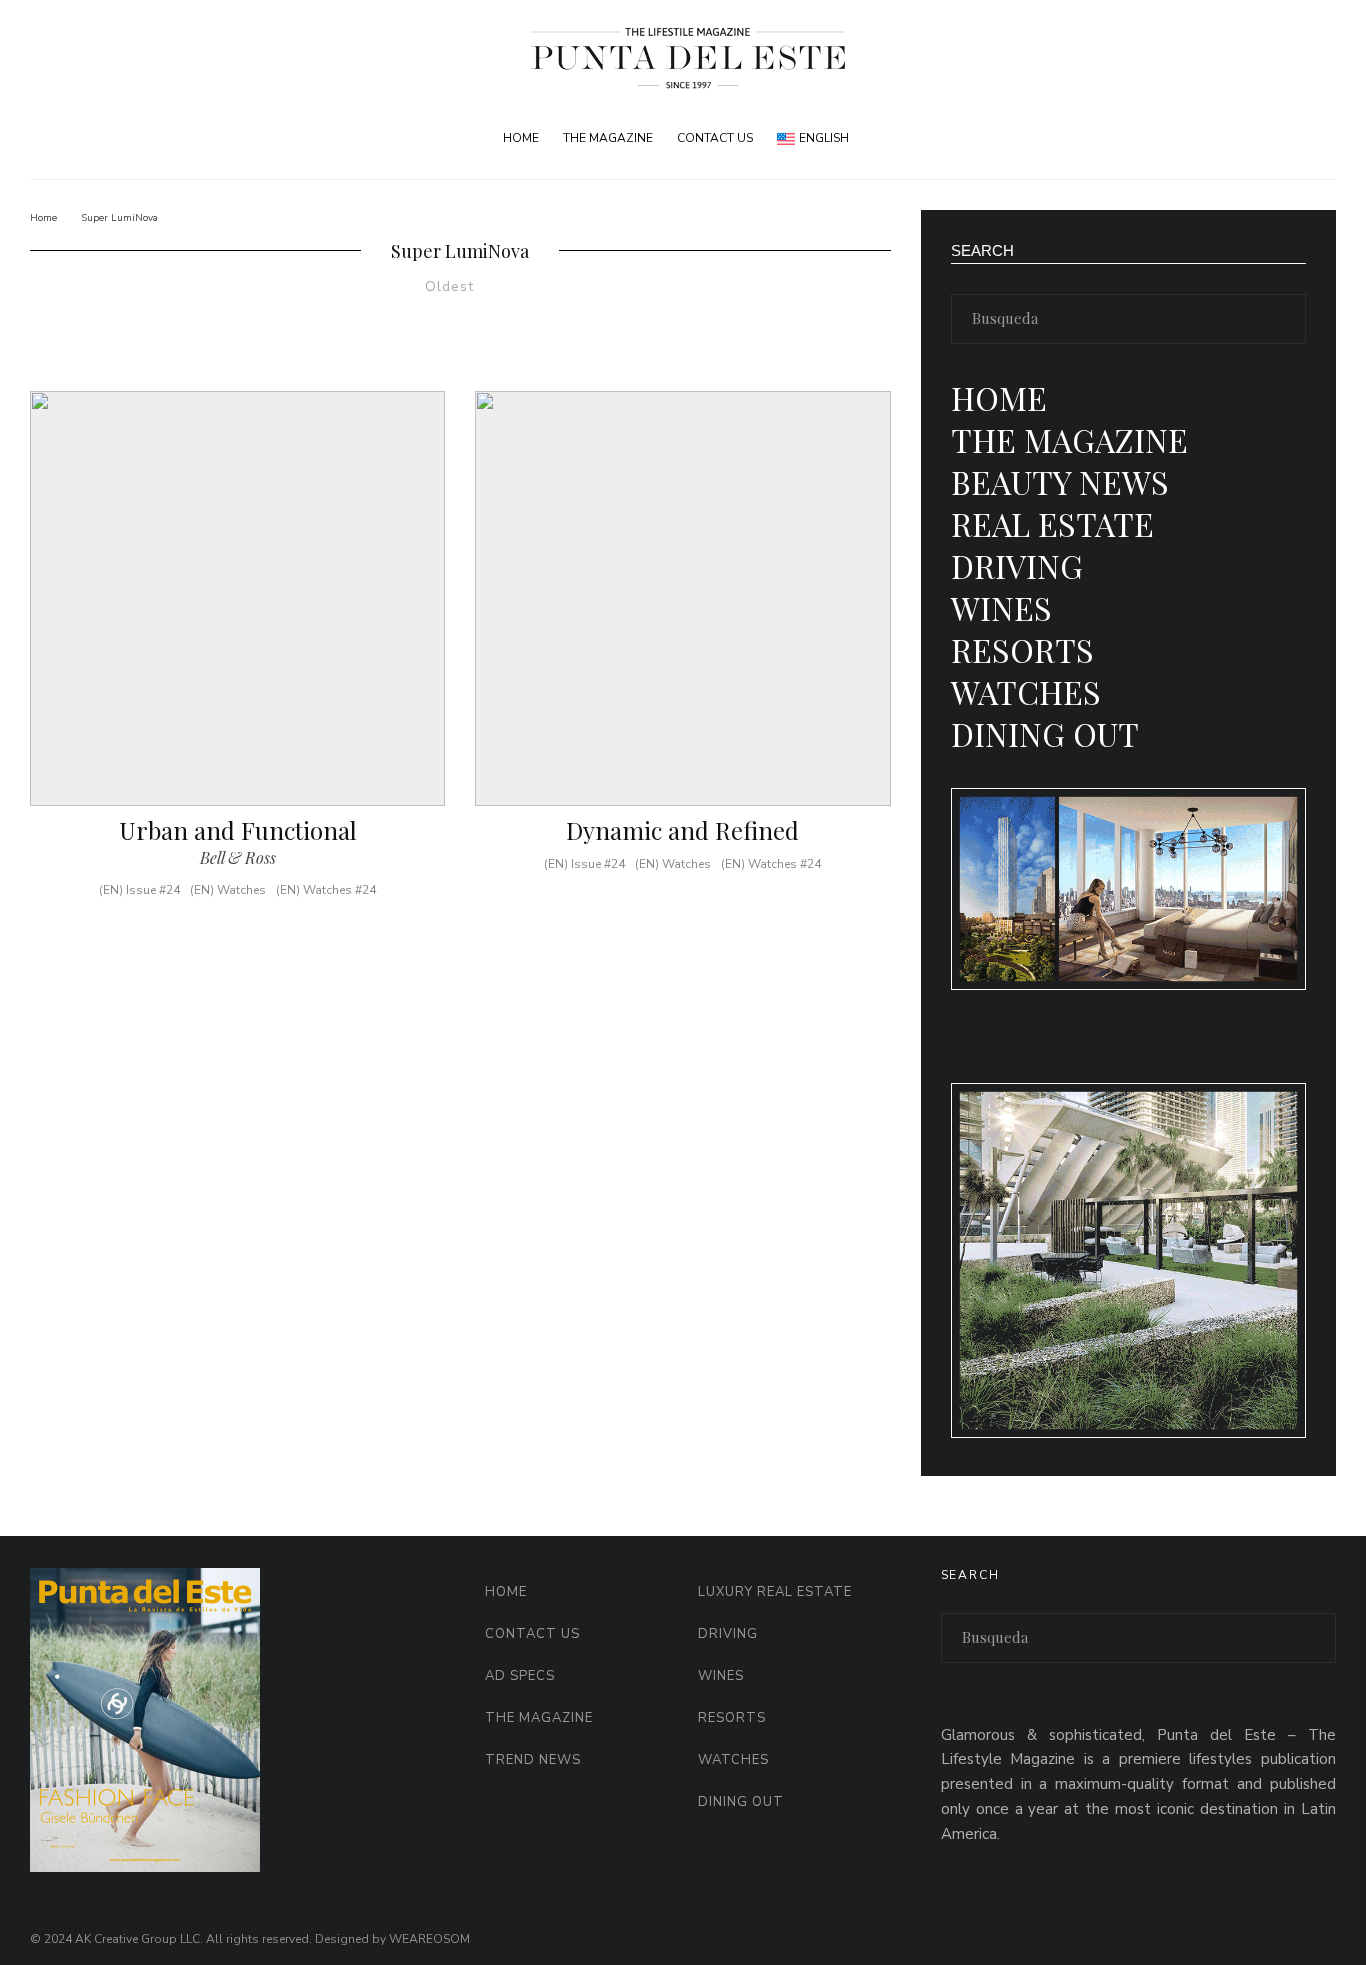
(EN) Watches (228, 890)
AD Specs (520, 1676)
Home (521, 138)
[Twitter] (1286, 139)
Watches (1026, 691)
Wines (1001, 607)
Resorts (1022, 649)
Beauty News (1060, 481)
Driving (1017, 565)
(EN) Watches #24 (326, 890)
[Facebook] (1253, 139)
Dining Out (1045, 733)
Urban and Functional (238, 830)
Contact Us (715, 138)
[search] (1283, 319)
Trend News (533, 1760)
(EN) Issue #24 (139, 890)
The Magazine (608, 138)
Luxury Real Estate (775, 1592)
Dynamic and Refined (682, 830)
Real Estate (1052, 523)
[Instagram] (1319, 139)
